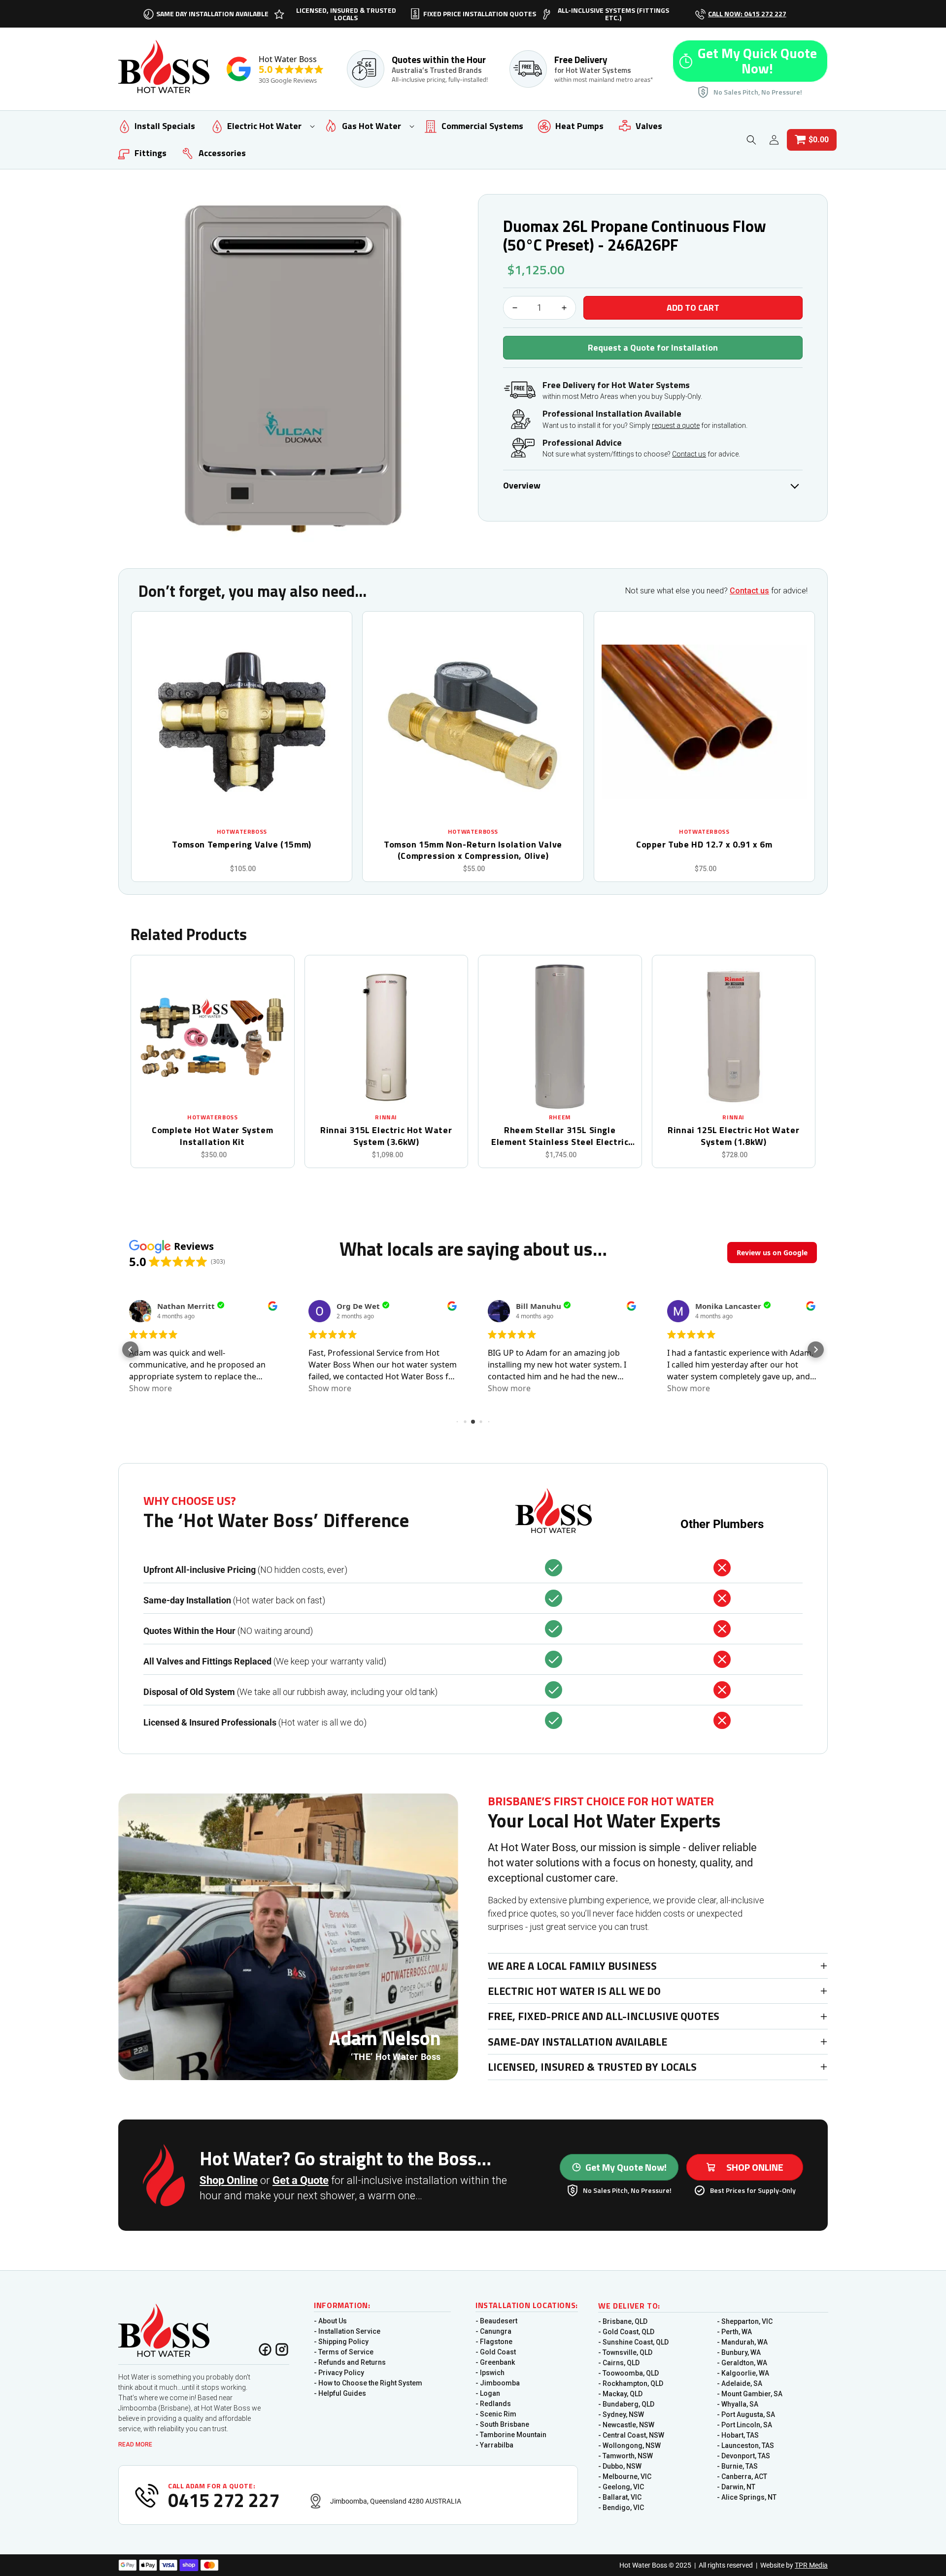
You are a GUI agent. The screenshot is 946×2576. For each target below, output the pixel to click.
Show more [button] (151, 1388)
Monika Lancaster (728, 1306)
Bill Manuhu (539, 1306)
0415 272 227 (224, 2500)
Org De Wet (358, 1306)
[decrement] (515, 308)
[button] (257, 126)
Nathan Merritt (186, 1306)
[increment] (564, 308)
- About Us (330, 2321)
